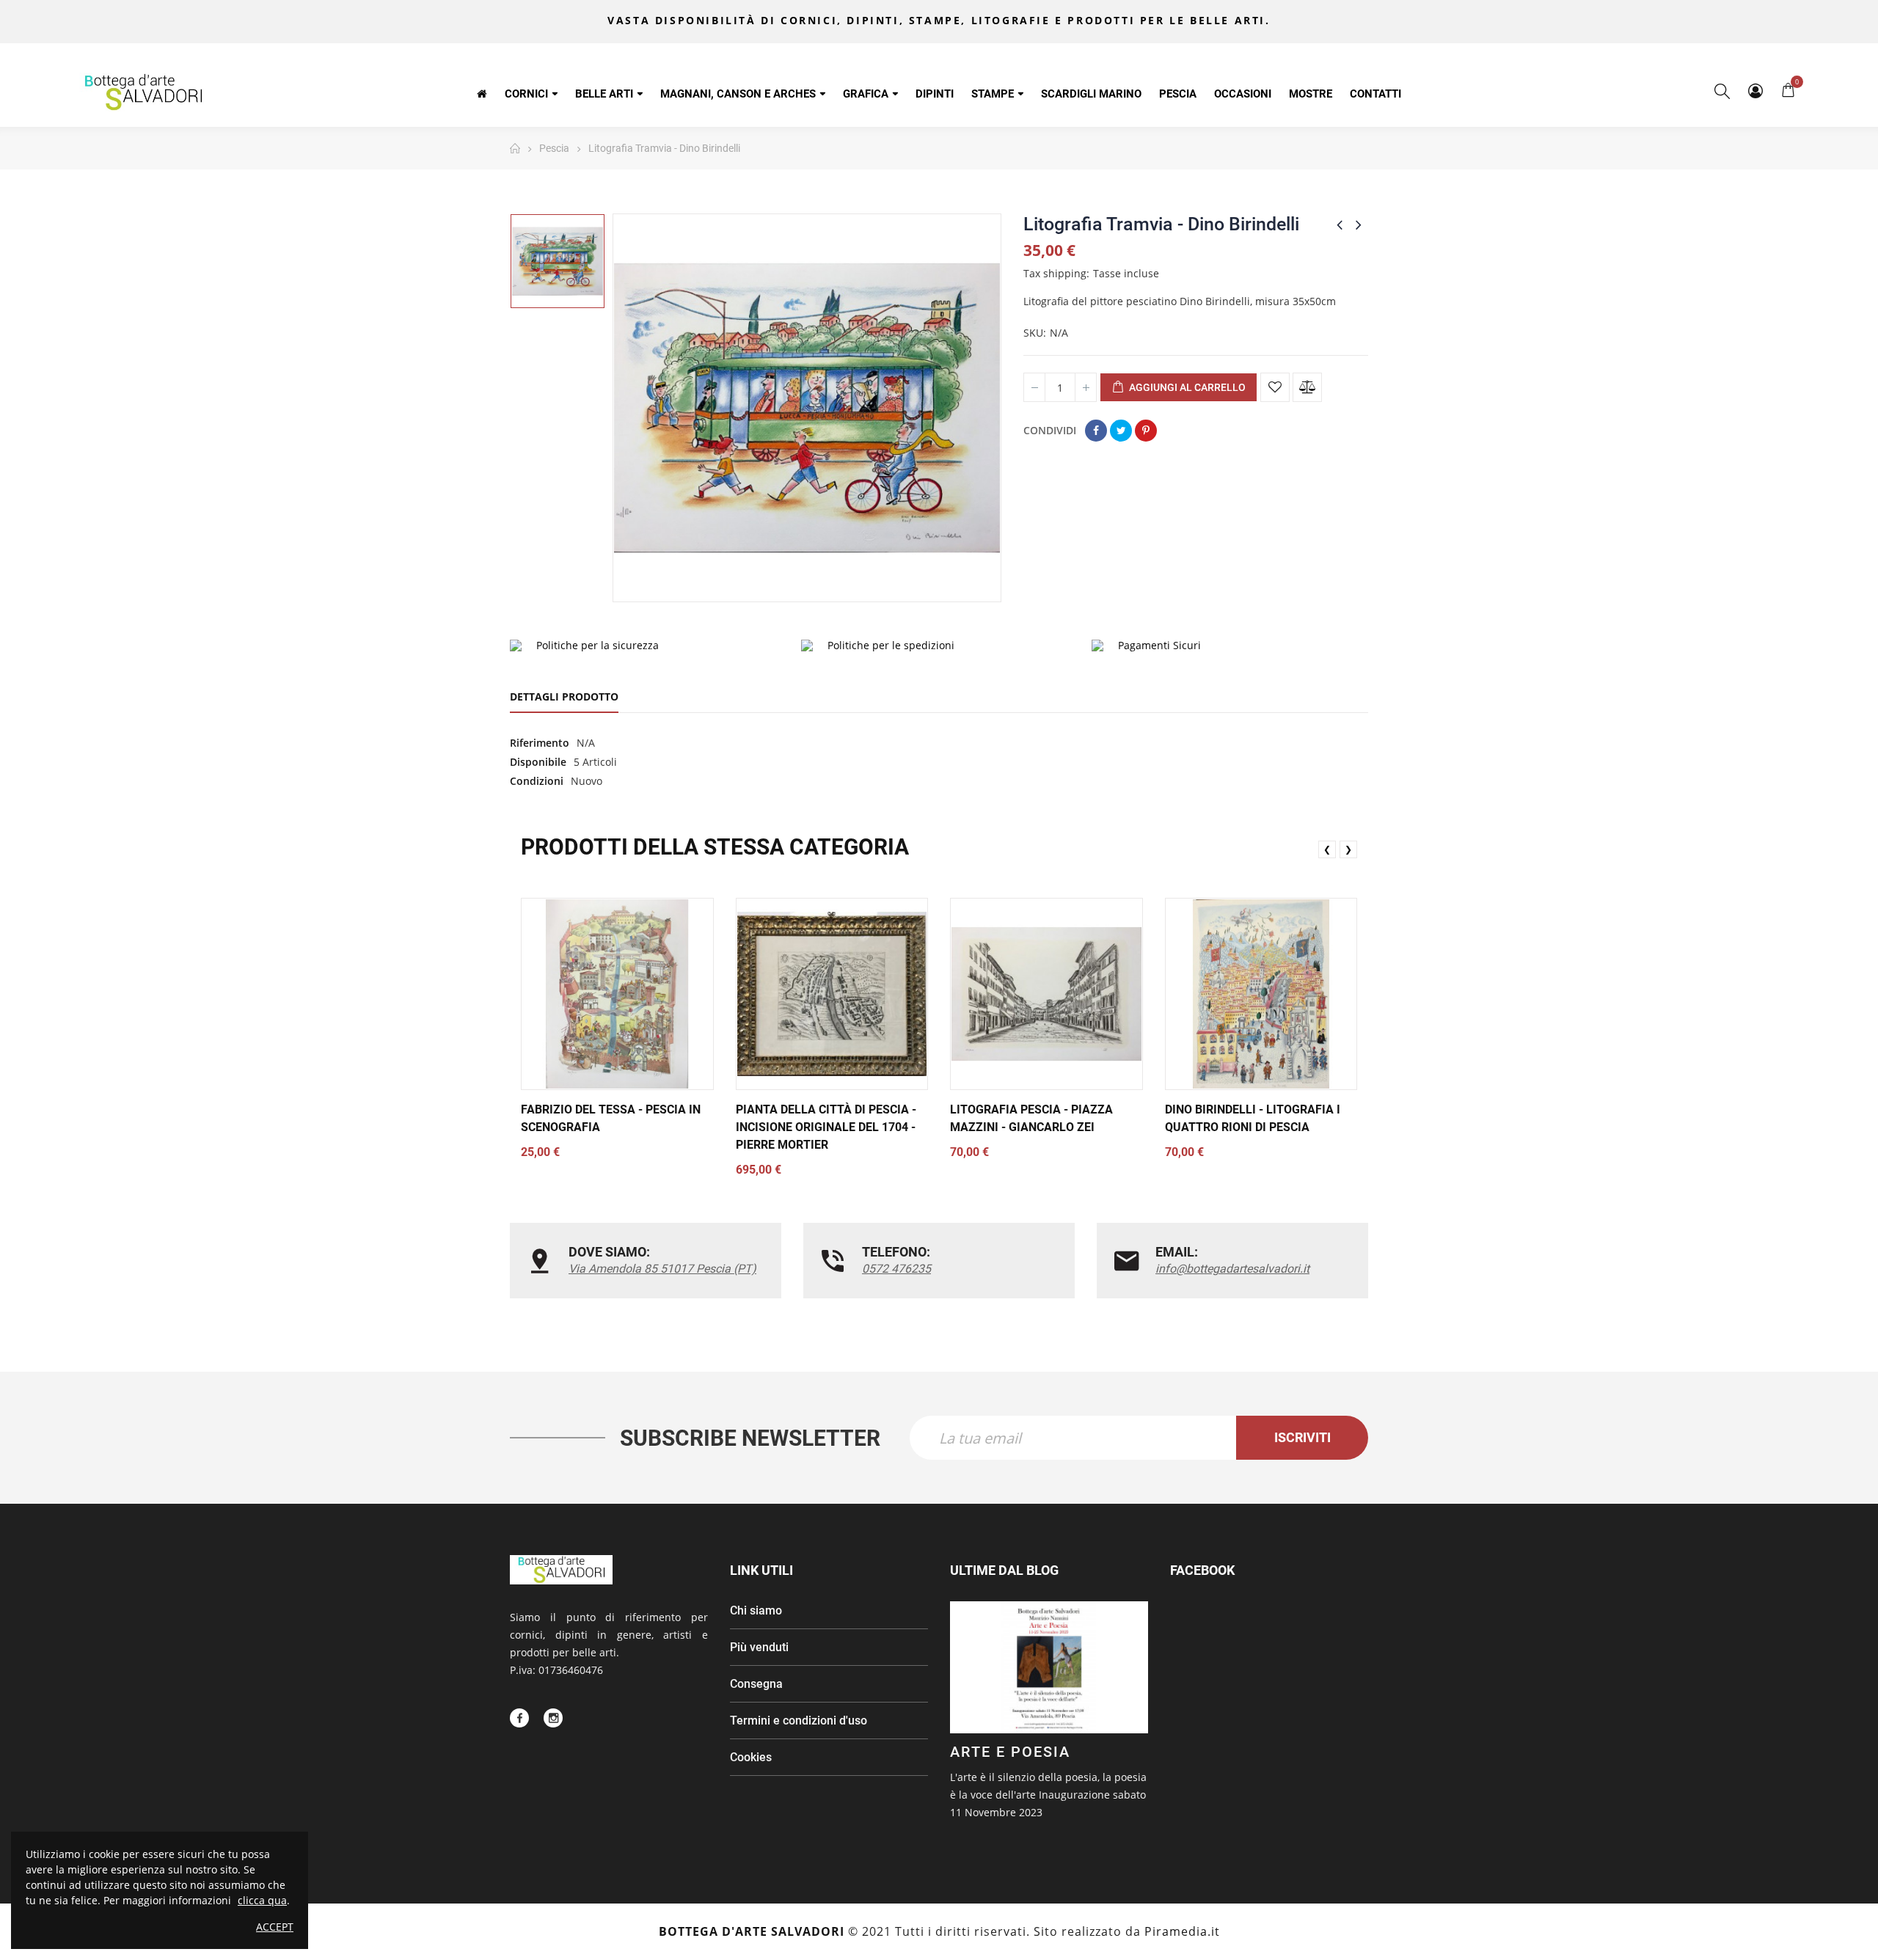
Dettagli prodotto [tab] (564, 696)
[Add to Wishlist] (1275, 387)
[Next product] (1359, 224)
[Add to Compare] (1307, 387)
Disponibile (538, 762)
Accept (275, 1927)
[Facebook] (519, 1718)
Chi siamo (756, 1610)
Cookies (751, 1757)
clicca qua (262, 1900)
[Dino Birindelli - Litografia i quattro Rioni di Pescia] (1261, 994)
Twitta (1121, 431)
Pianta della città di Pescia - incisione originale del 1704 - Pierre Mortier (826, 1127)
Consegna (756, 1684)
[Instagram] (553, 1718)
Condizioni (537, 781)
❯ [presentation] (1348, 849)
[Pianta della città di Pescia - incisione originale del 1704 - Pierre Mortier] (832, 994)
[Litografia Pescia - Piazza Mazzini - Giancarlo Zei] (1046, 994)
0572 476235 (896, 1269)
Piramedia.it (1182, 1931)
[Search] (1722, 91)
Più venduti (759, 1647)
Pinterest (1146, 431)
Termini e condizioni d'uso (799, 1721)
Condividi (1096, 431)
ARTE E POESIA (1010, 1752)
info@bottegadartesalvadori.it (1232, 1269)
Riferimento (540, 743)
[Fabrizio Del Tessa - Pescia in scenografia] (617, 994)
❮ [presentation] (1327, 849)
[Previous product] (1340, 224)
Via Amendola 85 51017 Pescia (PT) (662, 1269)
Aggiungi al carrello (1186, 387)
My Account (1755, 91)
